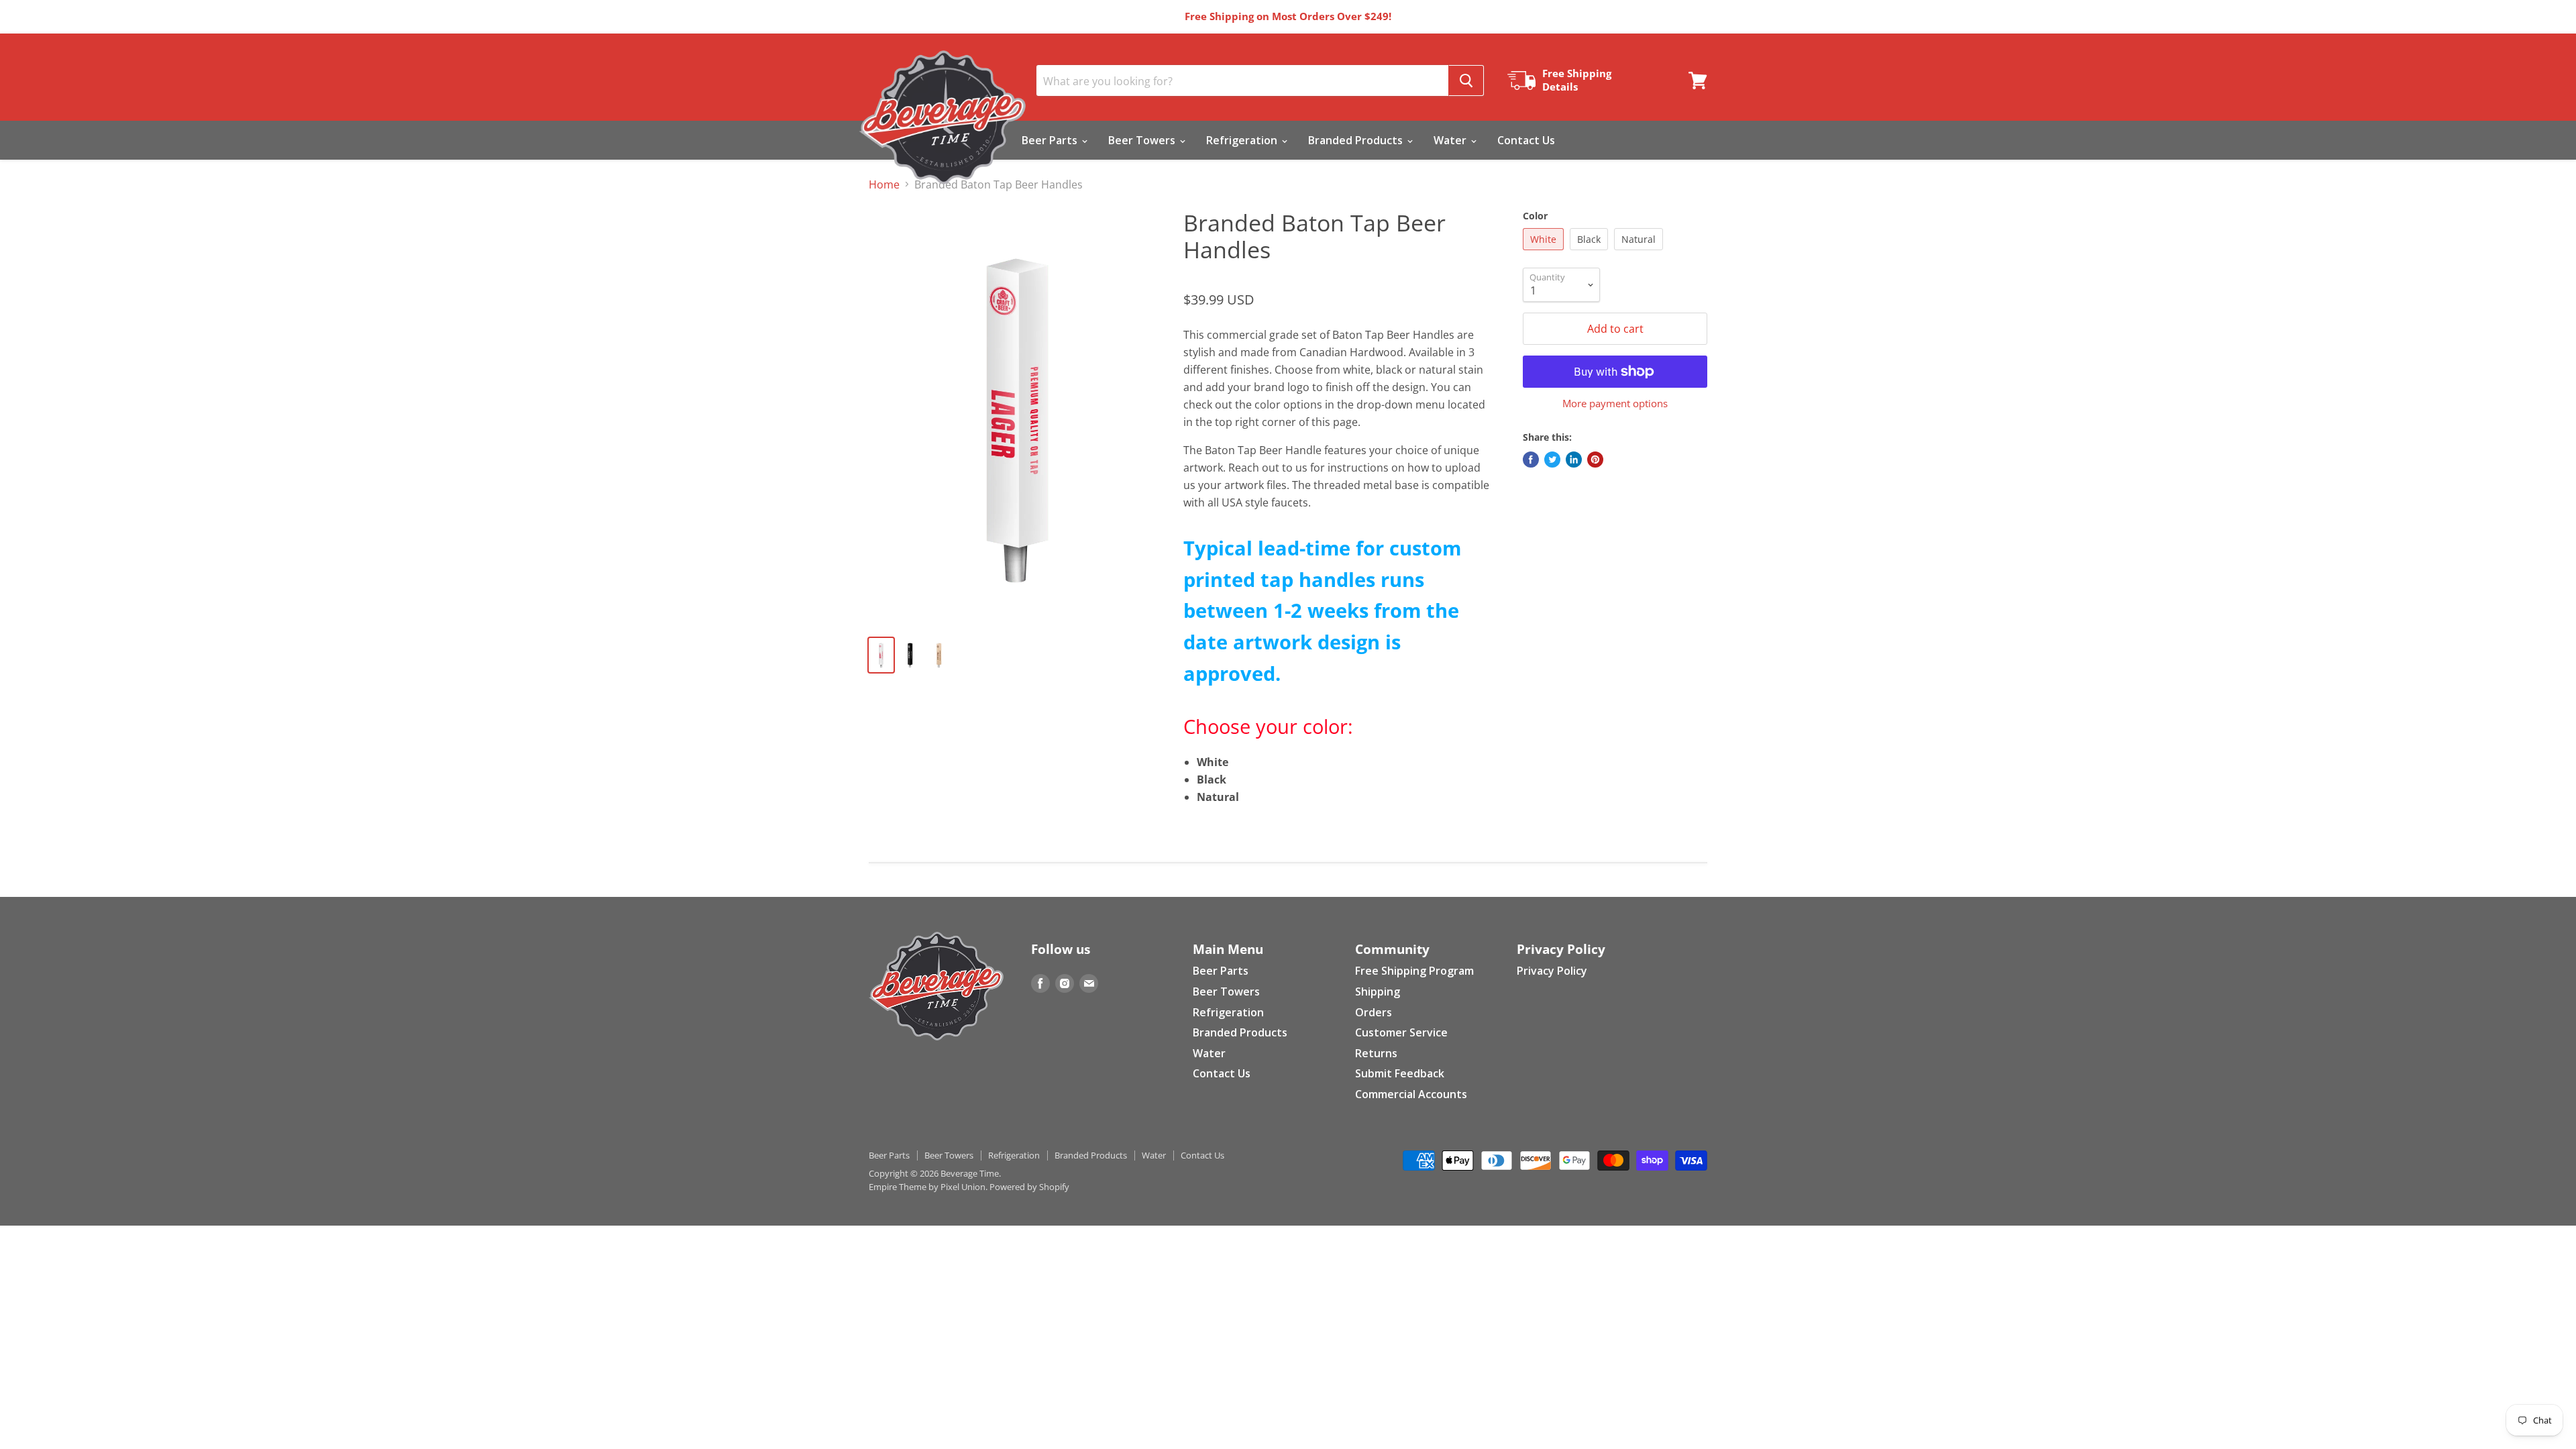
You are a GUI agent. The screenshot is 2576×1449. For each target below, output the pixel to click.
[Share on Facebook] (1531, 460)
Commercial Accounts (1411, 1094)
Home (884, 184)
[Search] (1466, 80)
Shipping (1378, 991)
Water (1451, 140)
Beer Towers (1143, 140)
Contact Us (1526, 140)
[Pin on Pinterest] (1595, 460)
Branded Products (1357, 140)
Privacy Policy (1552, 971)
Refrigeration (1243, 140)
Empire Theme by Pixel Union (927, 1187)
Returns (1376, 1053)
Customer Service (1401, 1032)
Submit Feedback (1400, 1073)
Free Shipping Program (1414, 971)
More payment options (1615, 404)
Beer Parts (1051, 140)
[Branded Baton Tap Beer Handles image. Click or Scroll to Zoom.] (1016, 417)
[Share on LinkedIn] (1574, 460)
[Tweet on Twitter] (1552, 460)
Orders (1374, 1012)
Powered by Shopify (1029, 1187)
